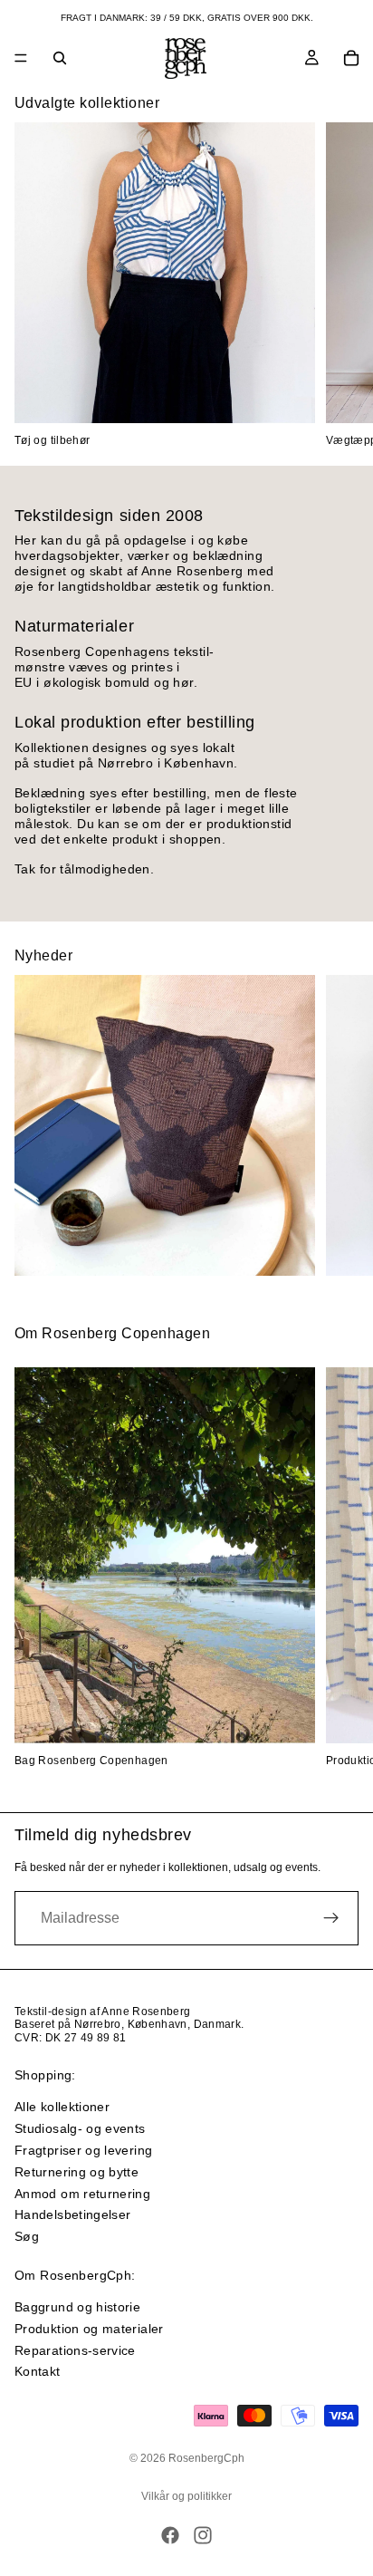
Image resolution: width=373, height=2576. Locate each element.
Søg (27, 2236)
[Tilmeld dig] (331, 1918)
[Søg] (60, 58)
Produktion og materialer (89, 2329)
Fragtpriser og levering (83, 2150)
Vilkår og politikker (186, 2496)
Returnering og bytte (77, 2172)
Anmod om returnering (82, 2194)
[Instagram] (203, 2535)
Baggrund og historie (77, 2307)
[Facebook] (170, 2535)
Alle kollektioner (62, 2107)
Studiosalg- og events (80, 2128)
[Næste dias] (339, 285)
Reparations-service (75, 2350)
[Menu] (21, 58)
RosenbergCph (206, 2458)
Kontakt (38, 2372)
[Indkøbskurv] (351, 58)
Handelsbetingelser (72, 2214)
